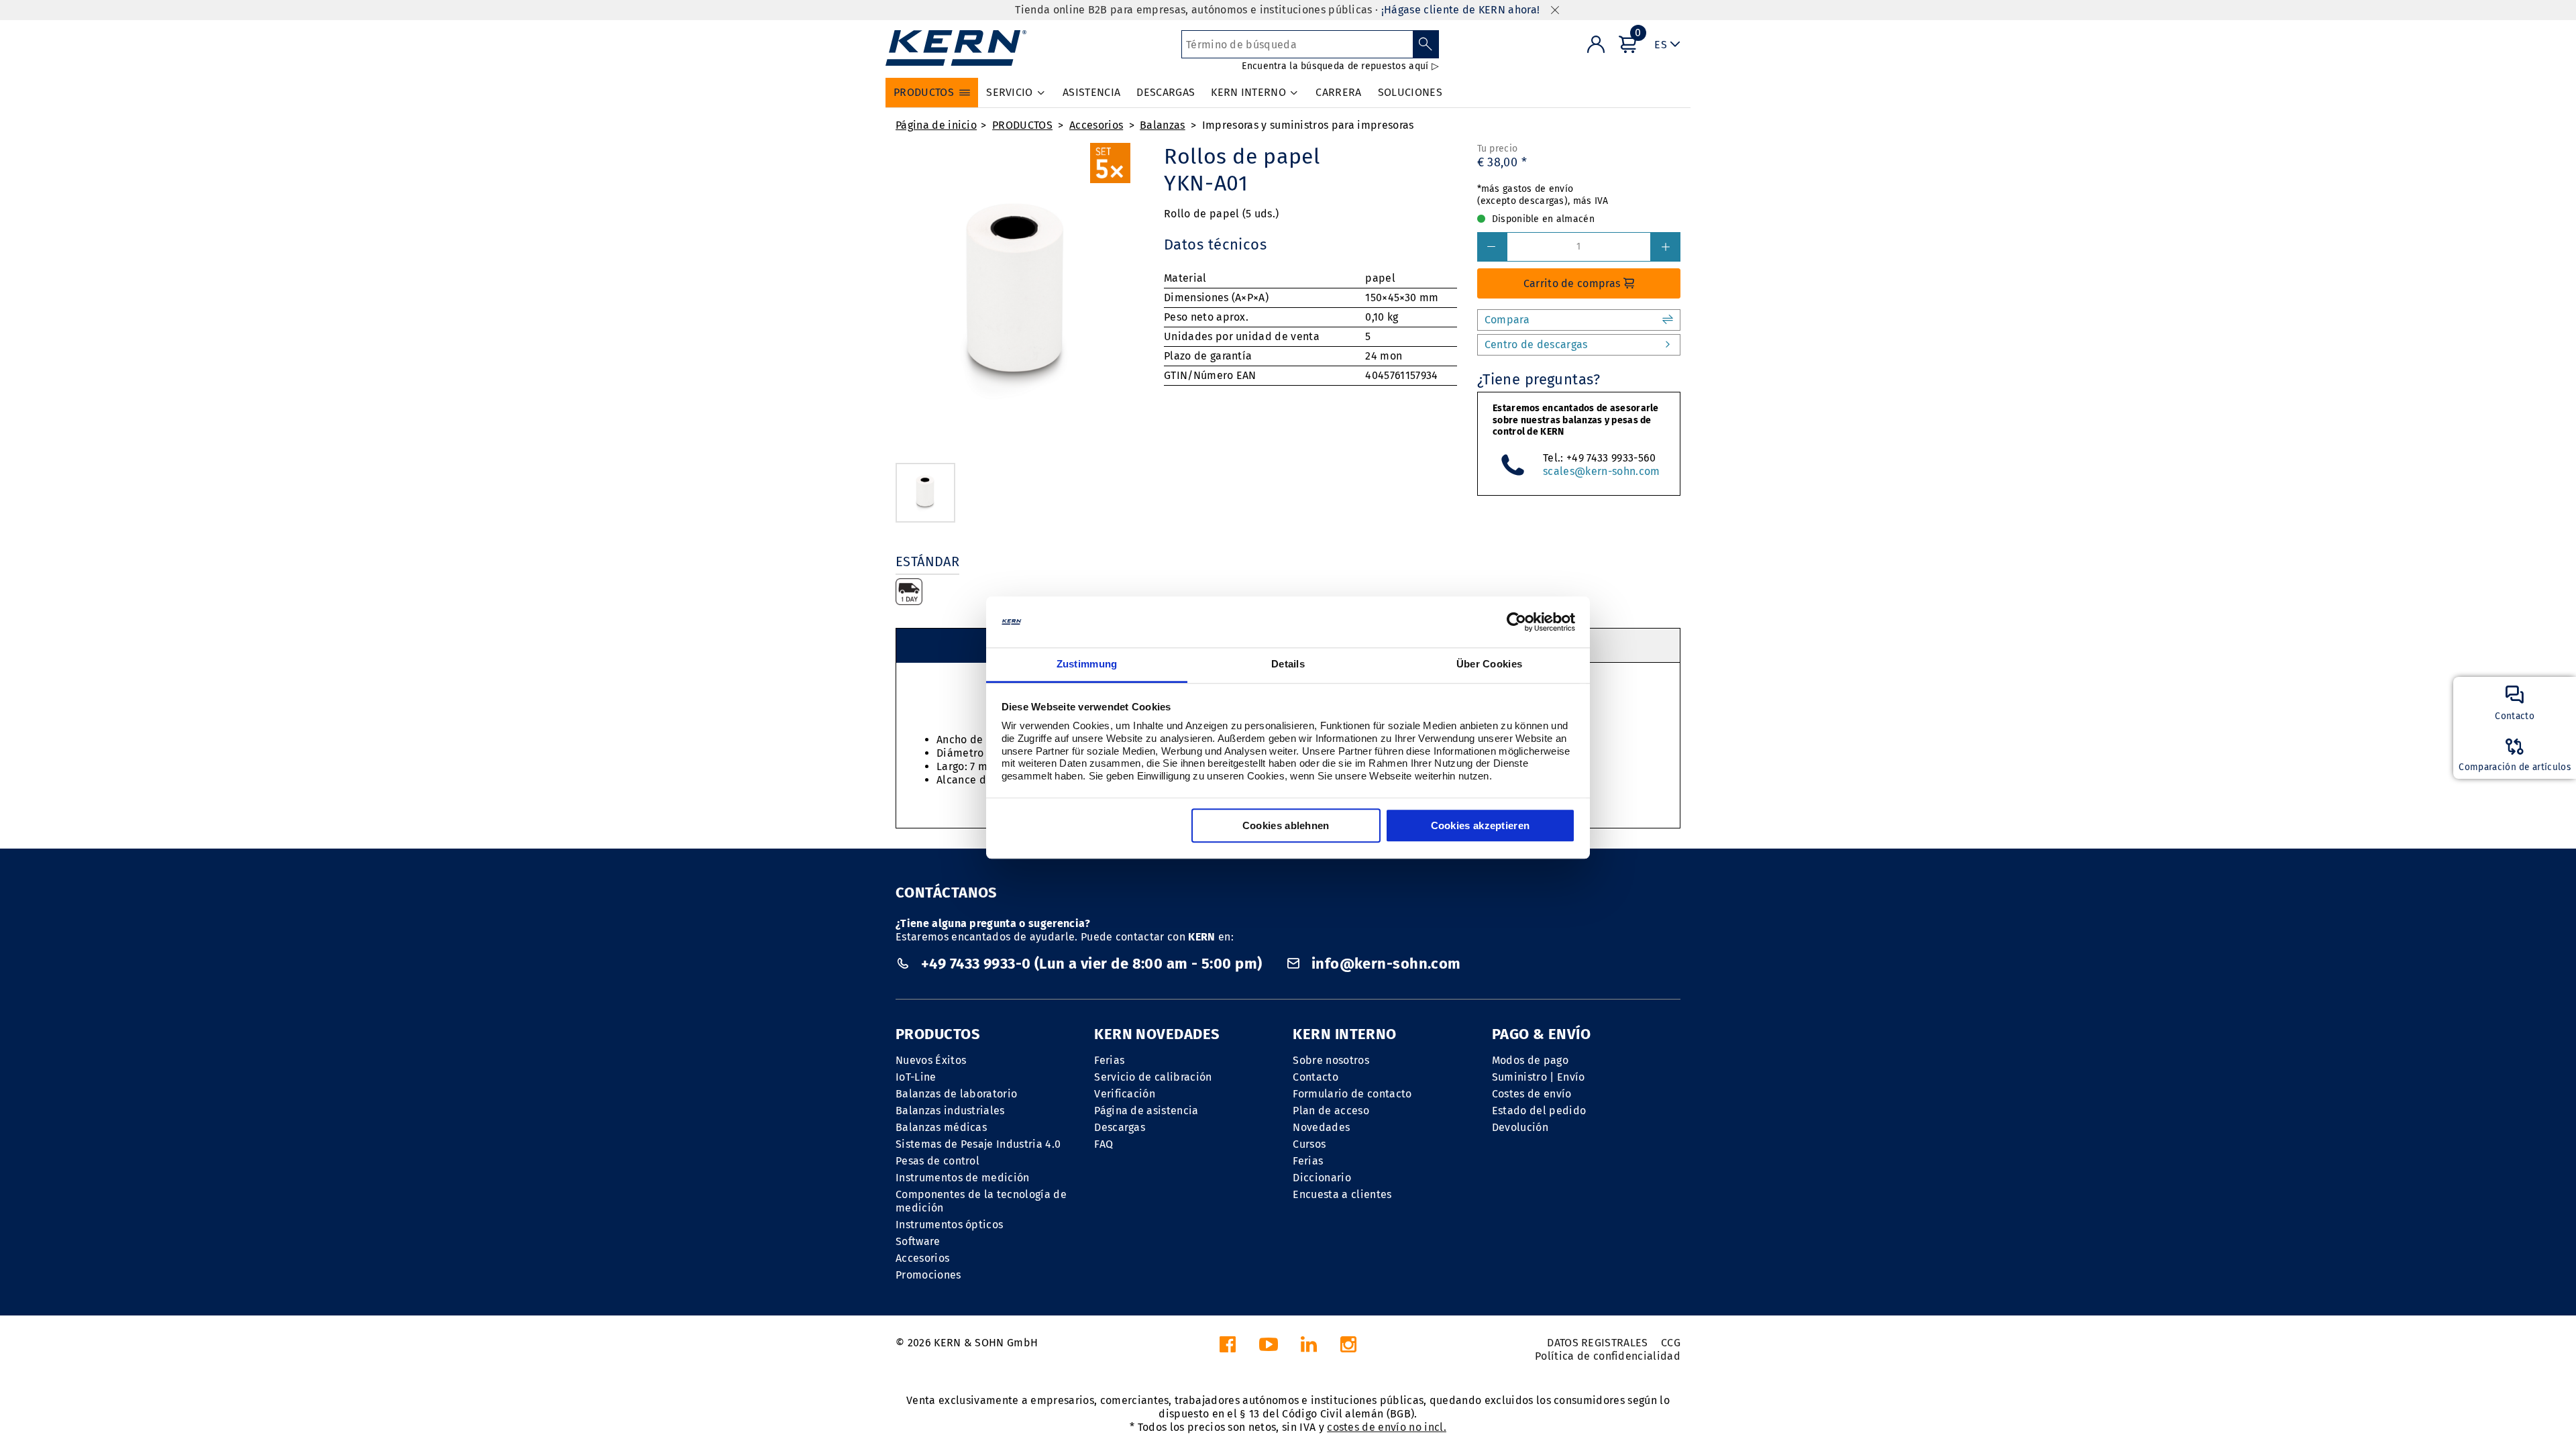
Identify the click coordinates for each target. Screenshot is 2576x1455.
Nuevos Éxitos (931, 1060)
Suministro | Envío (1539, 1077)
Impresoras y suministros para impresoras (1308, 125)
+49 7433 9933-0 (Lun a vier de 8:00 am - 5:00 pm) (1091, 964)
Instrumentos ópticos (949, 1225)
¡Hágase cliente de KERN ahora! (1461, 10)
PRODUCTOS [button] (924, 92)
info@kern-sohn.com (1384, 964)
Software (918, 1241)
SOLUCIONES (1410, 92)
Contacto (1316, 1077)
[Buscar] (1426, 44)
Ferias (1109, 1060)
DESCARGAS (1166, 92)
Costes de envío (1532, 1094)
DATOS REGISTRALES (1597, 1343)
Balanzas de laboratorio (956, 1094)
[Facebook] (1228, 1348)
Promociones (928, 1275)
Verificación (1125, 1094)
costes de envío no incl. (1387, 1427)
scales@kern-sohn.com (1601, 471)
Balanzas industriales (950, 1111)
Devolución (1520, 1127)
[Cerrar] (1555, 10)
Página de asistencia (1146, 1111)
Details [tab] (1288, 664)
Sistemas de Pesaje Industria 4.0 (978, 1144)
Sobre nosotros (1331, 1060)
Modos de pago (1530, 1060)
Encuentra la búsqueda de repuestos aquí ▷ (1340, 66)
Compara (1507, 320)
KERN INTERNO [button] (1248, 92)
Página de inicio (936, 125)
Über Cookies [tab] (1490, 664)
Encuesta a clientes (1342, 1194)
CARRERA (1338, 92)
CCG (1671, 1343)
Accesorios (1096, 125)
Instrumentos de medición (963, 1178)
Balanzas (1163, 125)
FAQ (1104, 1144)
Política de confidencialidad (1608, 1356)
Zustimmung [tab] (1087, 664)
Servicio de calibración (1153, 1077)
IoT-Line (916, 1077)
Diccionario (1322, 1178)
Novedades (1321, 1127)
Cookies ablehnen (1286, 826)
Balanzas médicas (941, 1127)
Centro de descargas (1536, 344)
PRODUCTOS (1022, 125)
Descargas (1120, 1127)
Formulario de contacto (1352, 1094)
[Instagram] (1348, 1348)
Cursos (1309, 1144)
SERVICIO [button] (1010, 92)
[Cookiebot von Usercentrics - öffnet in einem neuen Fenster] (1516, 622)
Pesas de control (937, 1161)
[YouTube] (1269, 1348)
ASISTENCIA (1091, 92)
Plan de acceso (1331, 1111)
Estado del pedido (1539, 1111)
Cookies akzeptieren (1481, 826)
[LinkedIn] (1309, 1348)
